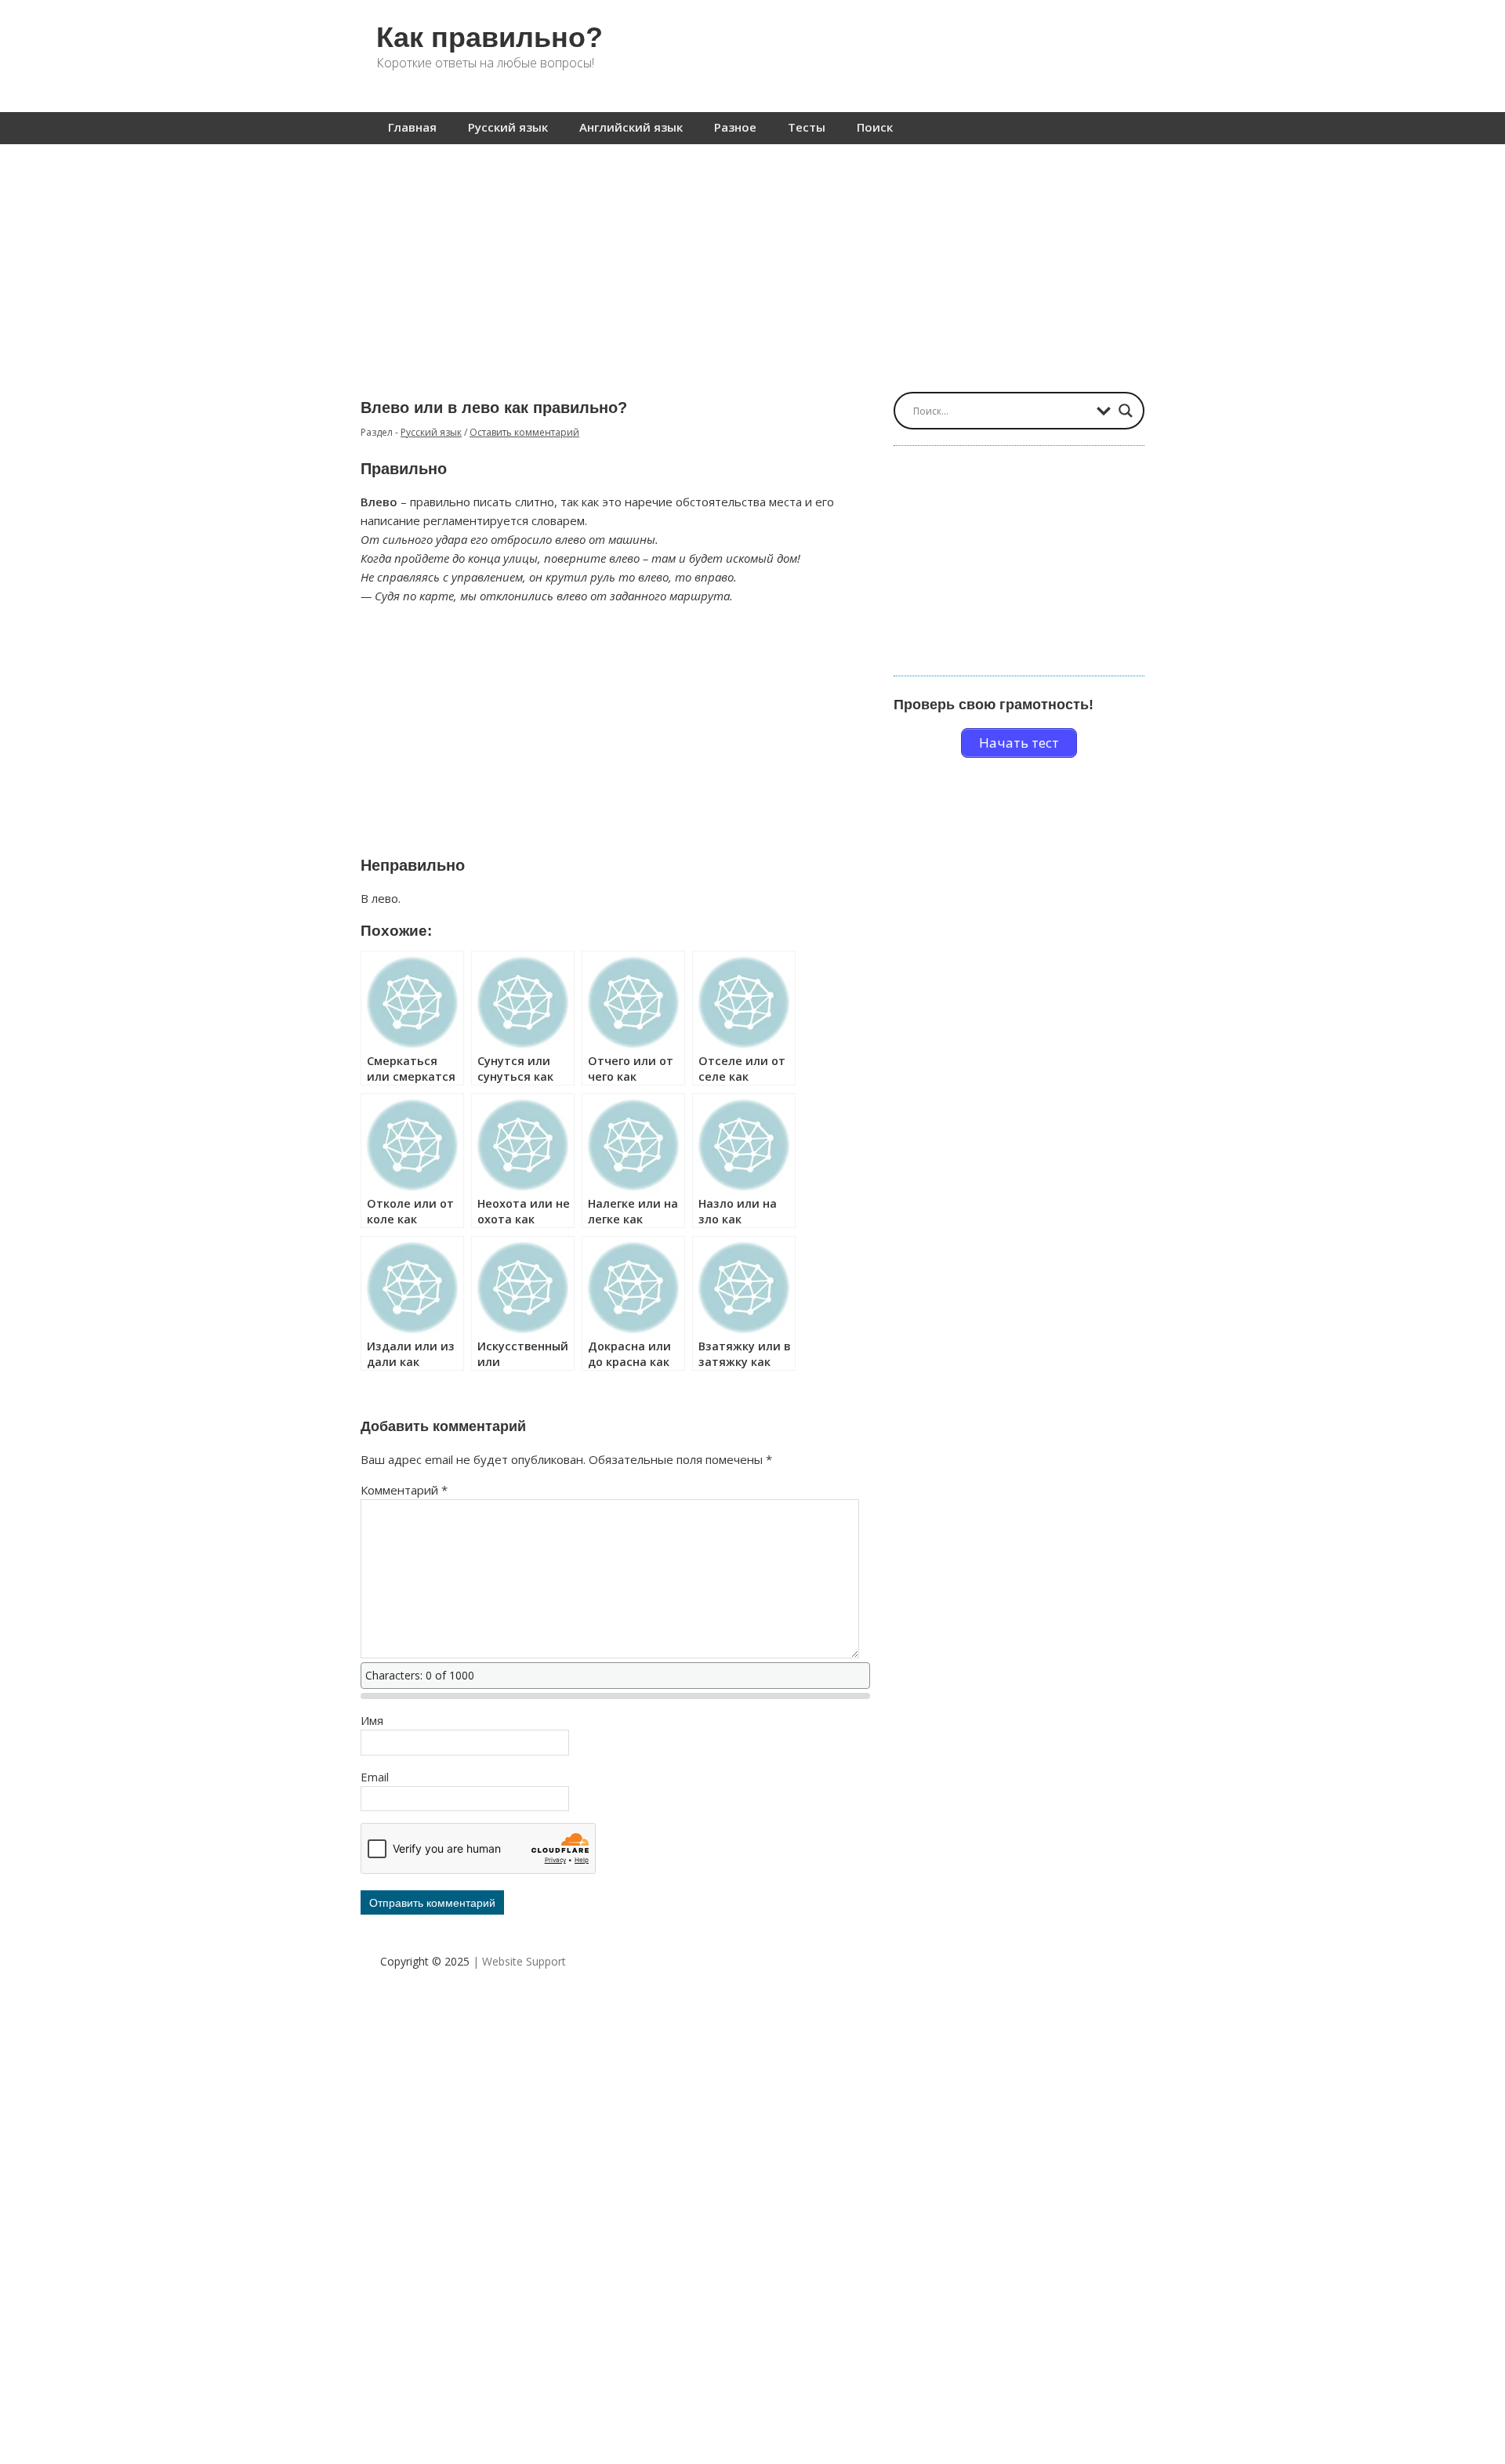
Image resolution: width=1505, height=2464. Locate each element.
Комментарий (404, 1490)
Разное (735, 127)
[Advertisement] (752, 260)
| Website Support (519, 1961)
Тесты (807, 127)
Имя (372, 1720)
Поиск (875, 127)
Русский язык (508, 127)
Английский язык (631, 127)
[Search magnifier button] (1126, 411)
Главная (412, 127)
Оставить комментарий (524, 432)
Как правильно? (490, 37)
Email (375, 1777)
